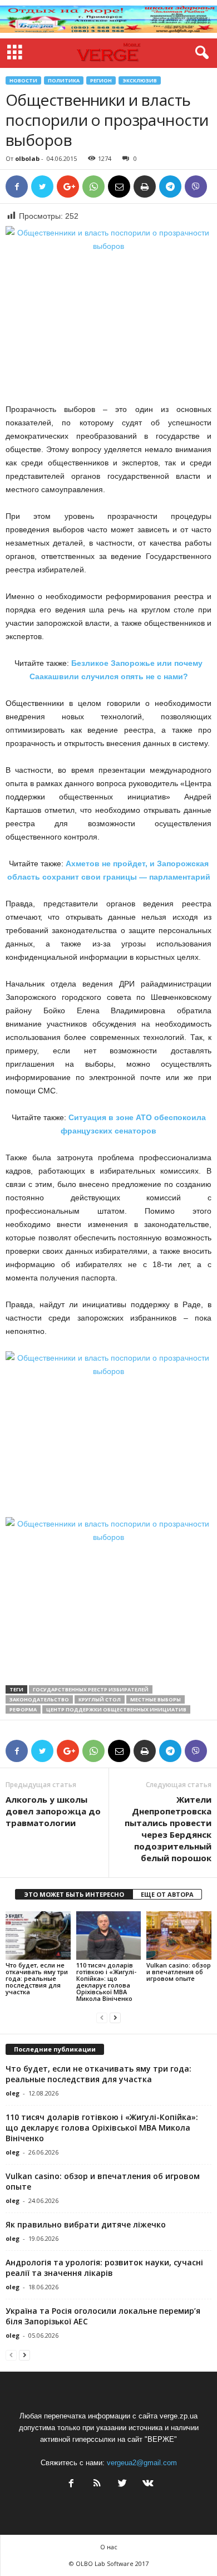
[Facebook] (71, 2484)
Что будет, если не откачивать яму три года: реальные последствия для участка (37, 1978)
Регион (101, 80)
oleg (13, 2093)
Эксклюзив (140, 80)
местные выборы (156, 1699)
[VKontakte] (147, 2484)
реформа (23, 1709)
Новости (23, 80)
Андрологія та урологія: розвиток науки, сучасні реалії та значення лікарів (104, 2268)
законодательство (39, 1699)
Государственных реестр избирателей (91, 1689)
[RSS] (97, 2484)
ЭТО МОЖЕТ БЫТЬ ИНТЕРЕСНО (74, 1894)
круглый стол (100, 1699)
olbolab (27, 158)
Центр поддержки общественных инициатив (116, 1709)
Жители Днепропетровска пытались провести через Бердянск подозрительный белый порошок (168, 1829)
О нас (109, 2547)
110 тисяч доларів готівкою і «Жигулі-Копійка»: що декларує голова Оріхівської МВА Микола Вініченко (106, 1982)
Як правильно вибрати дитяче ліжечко (86, 2224)
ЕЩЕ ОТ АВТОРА (167, 1894)
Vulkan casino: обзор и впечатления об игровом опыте (179, 1972)
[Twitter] (122, 2484)
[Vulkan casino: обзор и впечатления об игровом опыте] (179, 1935)
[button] (200, 53)
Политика (64, 80)
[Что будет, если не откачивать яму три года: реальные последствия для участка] (38, 1935)
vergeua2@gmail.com (142, 2463)
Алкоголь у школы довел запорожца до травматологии (53, 1811)
